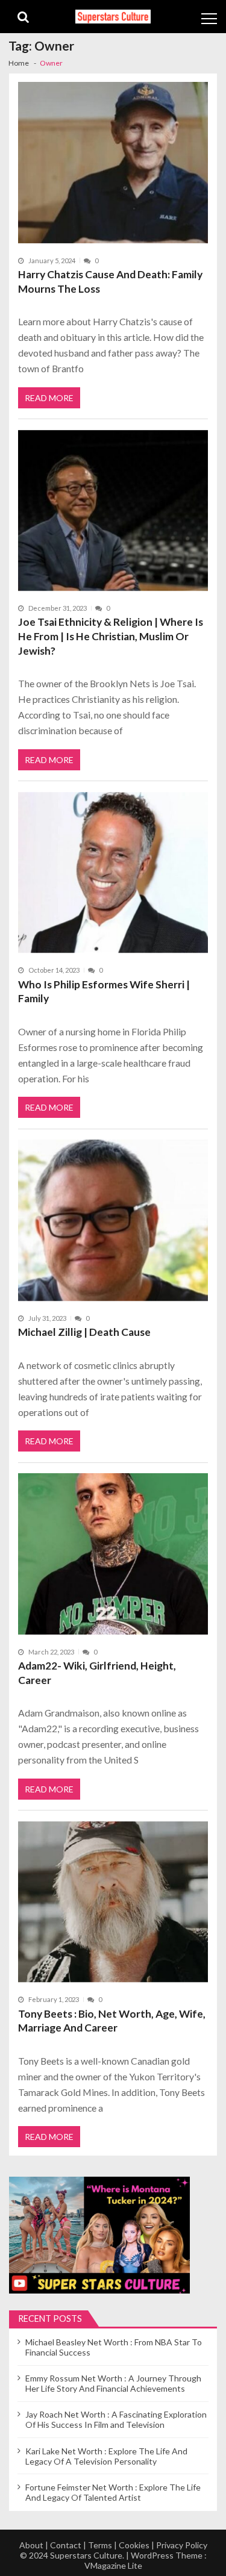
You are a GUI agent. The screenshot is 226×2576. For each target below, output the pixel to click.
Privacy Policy (182, 2545)
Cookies (134, 2545)
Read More (49, 398)
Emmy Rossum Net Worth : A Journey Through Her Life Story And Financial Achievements (113, 2383)
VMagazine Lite (113, 2565)
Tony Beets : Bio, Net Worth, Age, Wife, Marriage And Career (112, 2021)
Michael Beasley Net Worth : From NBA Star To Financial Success (114, 2347)
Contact (66, 2545)
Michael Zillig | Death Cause (84, 1332)
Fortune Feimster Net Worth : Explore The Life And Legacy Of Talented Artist (113, 2492)
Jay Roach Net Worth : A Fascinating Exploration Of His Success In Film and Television (116, 2419)
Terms (100, 2545)
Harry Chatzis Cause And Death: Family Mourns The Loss (110, 282)
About (31, 2545)
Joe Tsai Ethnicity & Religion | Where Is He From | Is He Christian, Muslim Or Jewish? (111, 636)
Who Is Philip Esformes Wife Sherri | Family (104, 992)
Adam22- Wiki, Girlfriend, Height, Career (97, 1673)
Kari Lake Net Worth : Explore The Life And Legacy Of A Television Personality (106, 2456)
